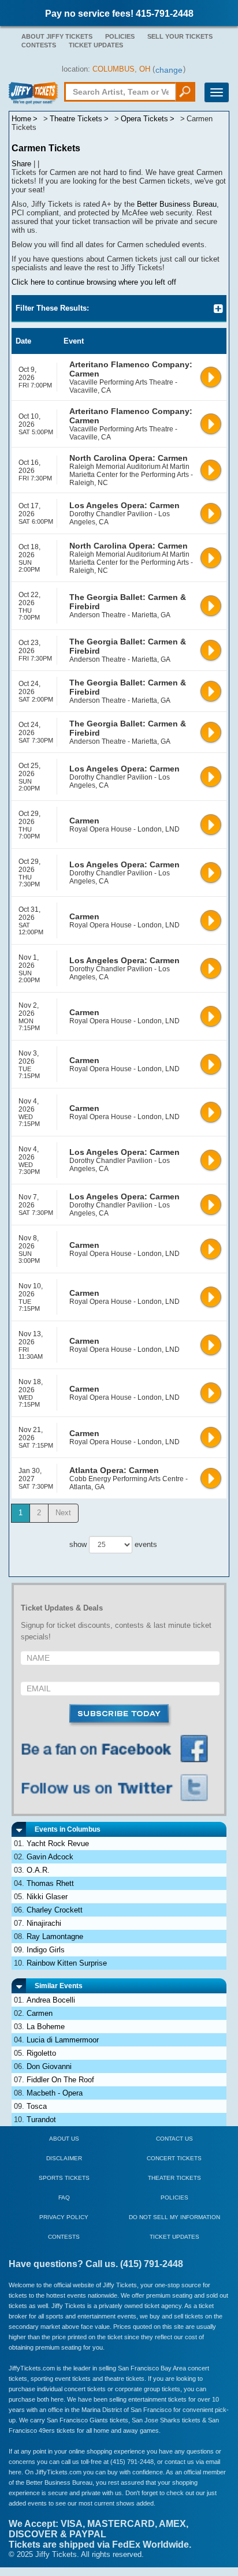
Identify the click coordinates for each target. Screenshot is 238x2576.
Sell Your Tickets (180, 36)
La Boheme (46, 2027)
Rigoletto (41, 2053)
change (169, 70)
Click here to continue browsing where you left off (94, 282)
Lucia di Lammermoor (63, 2040)
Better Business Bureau (177, 204)
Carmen (40, 2013)
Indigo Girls (46, 1950)
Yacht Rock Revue (58, 1844)
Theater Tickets (174, 2178)
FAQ (64, 2197)
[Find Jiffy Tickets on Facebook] (120, 1749)
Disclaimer (64, 2158)
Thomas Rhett (50, 1883)
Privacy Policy (64, 2217)
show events (113, 1544)
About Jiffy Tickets (57, 36)
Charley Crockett (55, 1910)
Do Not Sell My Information (174, 2217)
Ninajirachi (44, 1923)
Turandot (41, 2120)
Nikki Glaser (47, 1897)
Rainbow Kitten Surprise (67, 1963)
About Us (64, 2139)
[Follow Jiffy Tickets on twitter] (120, 1788)
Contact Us (174, 2139)
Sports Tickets (64, 2178)
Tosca (37, 2106)
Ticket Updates (96, 45)
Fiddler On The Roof (60, 2080)
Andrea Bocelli (51, 2000)
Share (21, 164)
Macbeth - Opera (55, 2093)
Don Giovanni (49, 2066)
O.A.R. (38, 1870)
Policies (120, 36)
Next (63, 1513)
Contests (39, 45)
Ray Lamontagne (55, 1936)
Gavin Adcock (50, 1857)
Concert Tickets (174, 2158)
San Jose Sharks (156, 2420)
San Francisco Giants (77, 2420)
